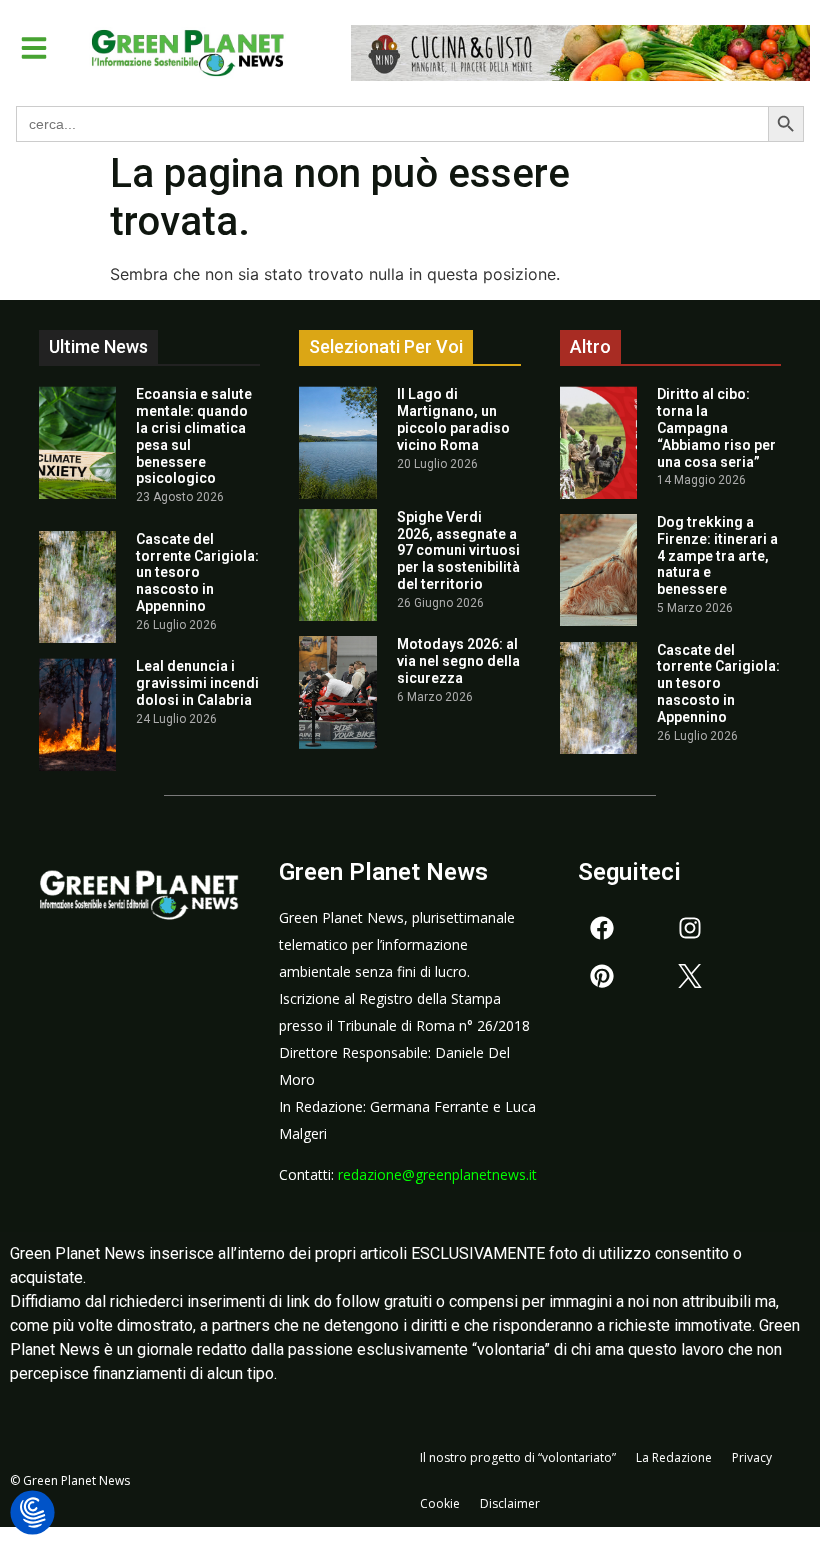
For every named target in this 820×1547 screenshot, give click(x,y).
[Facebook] (602, 928)
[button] (34, 48)
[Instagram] (690, 928)
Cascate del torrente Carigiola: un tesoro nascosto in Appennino (197, 572)
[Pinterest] (602, 976)
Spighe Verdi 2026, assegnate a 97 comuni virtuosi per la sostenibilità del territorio (458, 550)
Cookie (440, 1503)
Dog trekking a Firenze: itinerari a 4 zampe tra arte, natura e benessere (717, 555)
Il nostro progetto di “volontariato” (518, 1457)
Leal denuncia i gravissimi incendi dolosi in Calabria (197, 683)
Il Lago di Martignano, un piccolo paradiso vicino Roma (453, 419)
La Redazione (674, 1457)
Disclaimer (510, 1503)
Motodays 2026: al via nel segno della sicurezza (458, 661)
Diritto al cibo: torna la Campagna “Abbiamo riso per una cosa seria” (716, 427)
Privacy (752, 1457)
